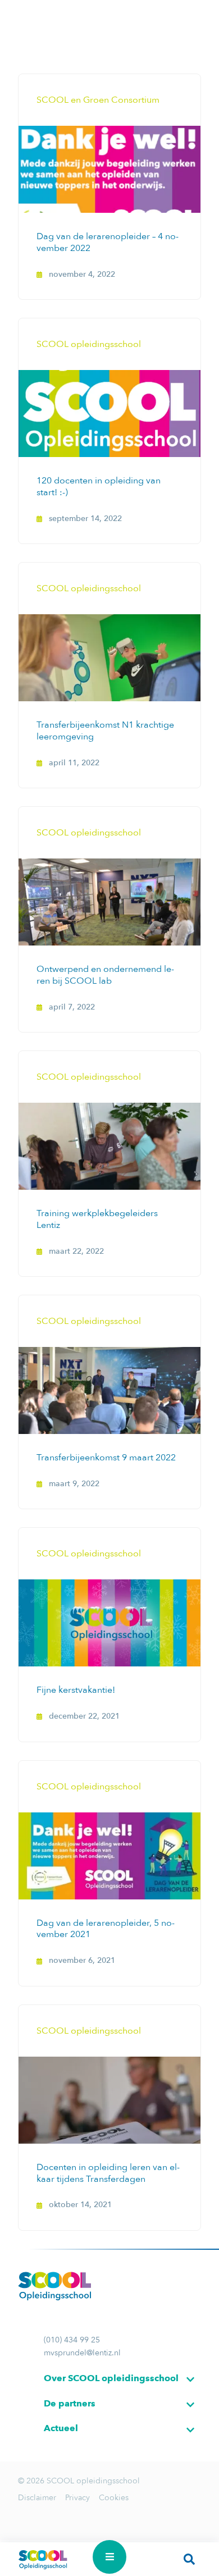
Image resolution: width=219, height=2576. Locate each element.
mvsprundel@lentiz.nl (82, 2353)
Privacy (77, 2498)
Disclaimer (37, 2498)
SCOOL (43, 2559)
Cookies (114, 2498)
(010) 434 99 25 (72, 2340)
